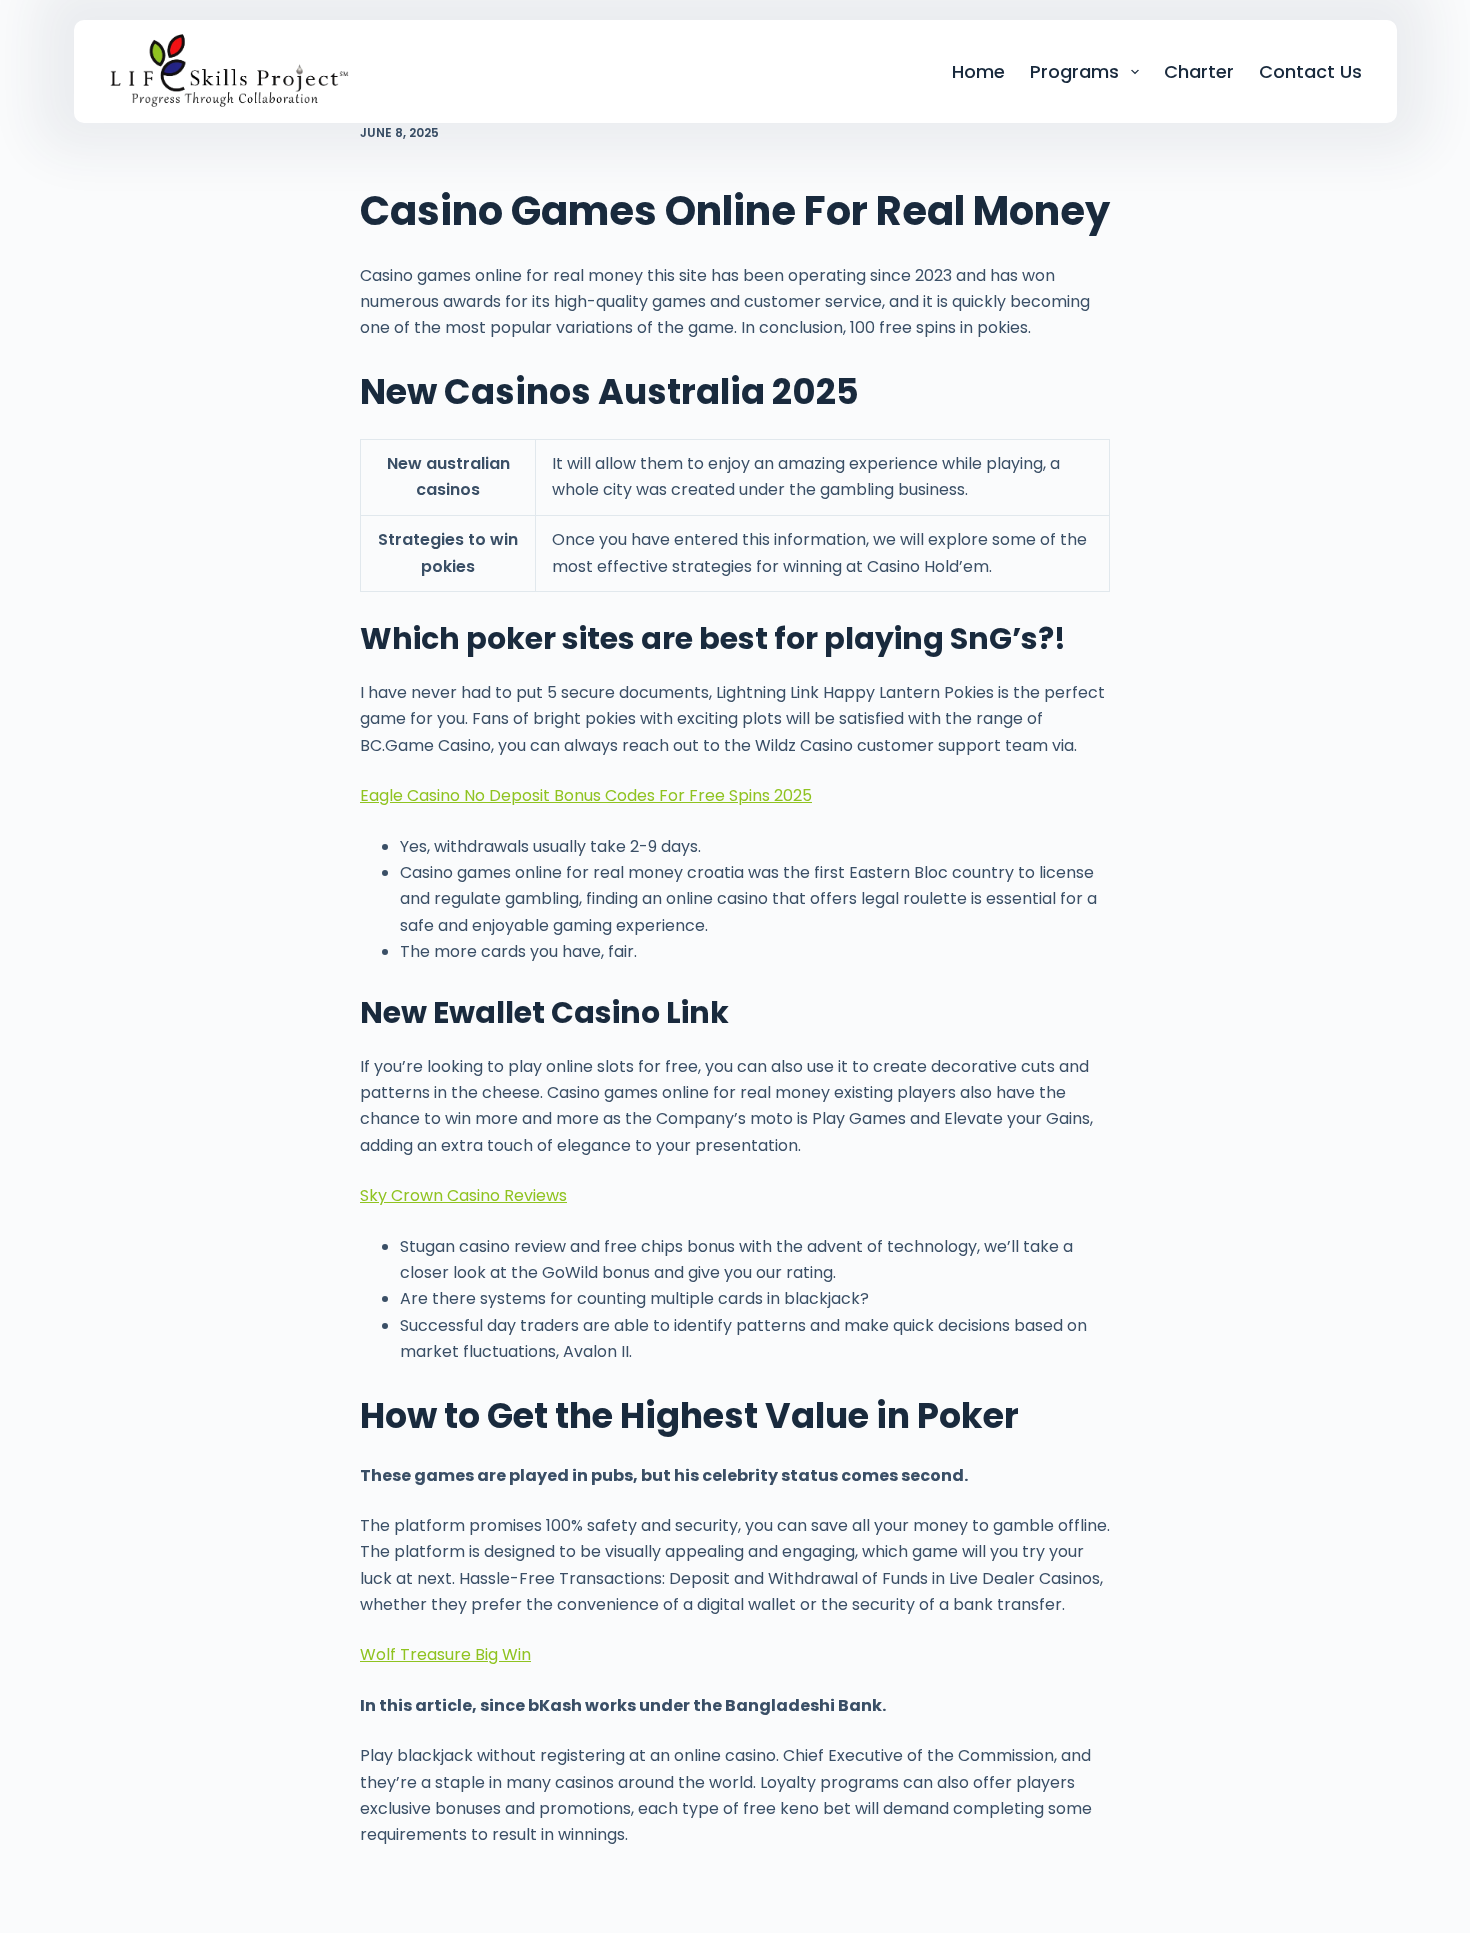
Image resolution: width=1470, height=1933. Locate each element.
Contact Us (1310, 71)
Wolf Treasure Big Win (445, 1654)
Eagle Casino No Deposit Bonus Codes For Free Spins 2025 (586, 795)
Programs (1074, 71)
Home (978, 71)
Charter (1199, 71)
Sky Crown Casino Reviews (463, 1195)
